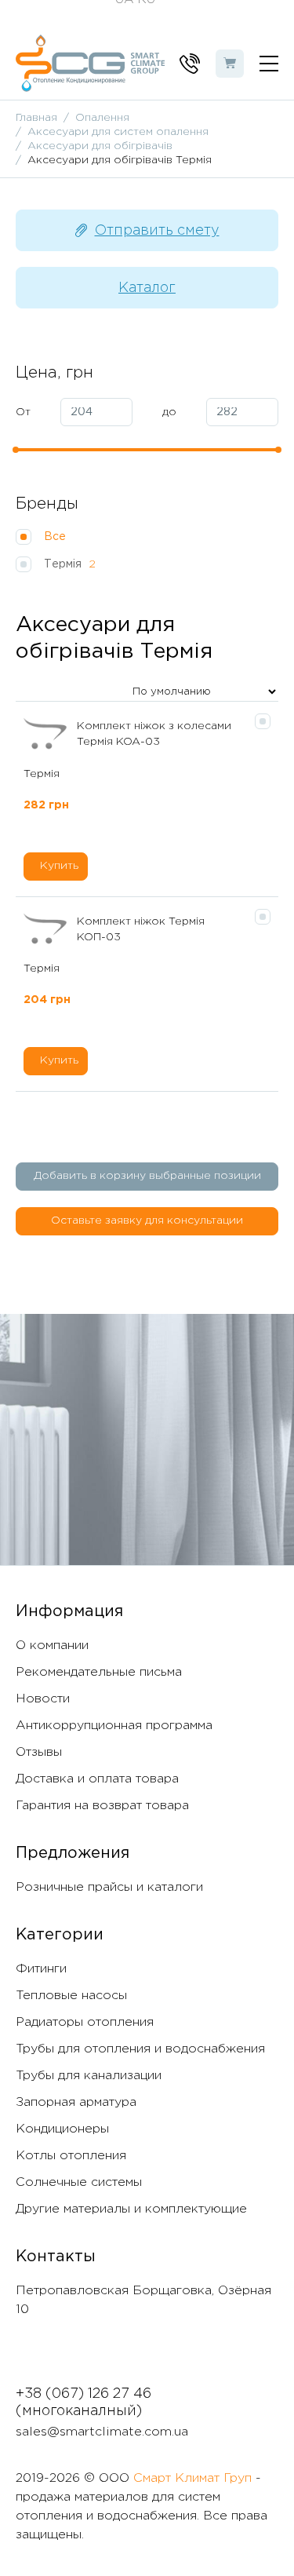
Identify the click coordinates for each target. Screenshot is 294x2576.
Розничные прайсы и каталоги (109, 1887)
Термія (70, 564)
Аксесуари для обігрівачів (100, 146)
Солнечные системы (79, 2182)
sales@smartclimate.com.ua (102, 2432)
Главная (36, 118)
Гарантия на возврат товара (102, 1806)
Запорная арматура (76, 2102)
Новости (43, 1699)
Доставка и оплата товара (97, 1779)
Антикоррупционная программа (114, 1726)
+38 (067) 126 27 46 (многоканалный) (83, 2403)
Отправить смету (157, 231)
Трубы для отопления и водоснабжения (140, 2049)
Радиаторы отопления (85, 2022)
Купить (59, 866)
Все (56, 537)
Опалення (102, 118)
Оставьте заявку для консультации (147, 1220)
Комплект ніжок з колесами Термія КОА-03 (154, 734)
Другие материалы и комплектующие (131, 2209)
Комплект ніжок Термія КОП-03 (141, 929)
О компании (52, 1646)
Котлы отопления (71, 2156)
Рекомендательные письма (99, 1672)
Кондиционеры (62, 2129)
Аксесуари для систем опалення (118, 132)
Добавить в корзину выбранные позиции (147, 1176)
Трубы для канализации (89, 2076)
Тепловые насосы (71, 1996)
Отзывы (39, 1752)
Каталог (147, 288)
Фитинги (41, 1969)
